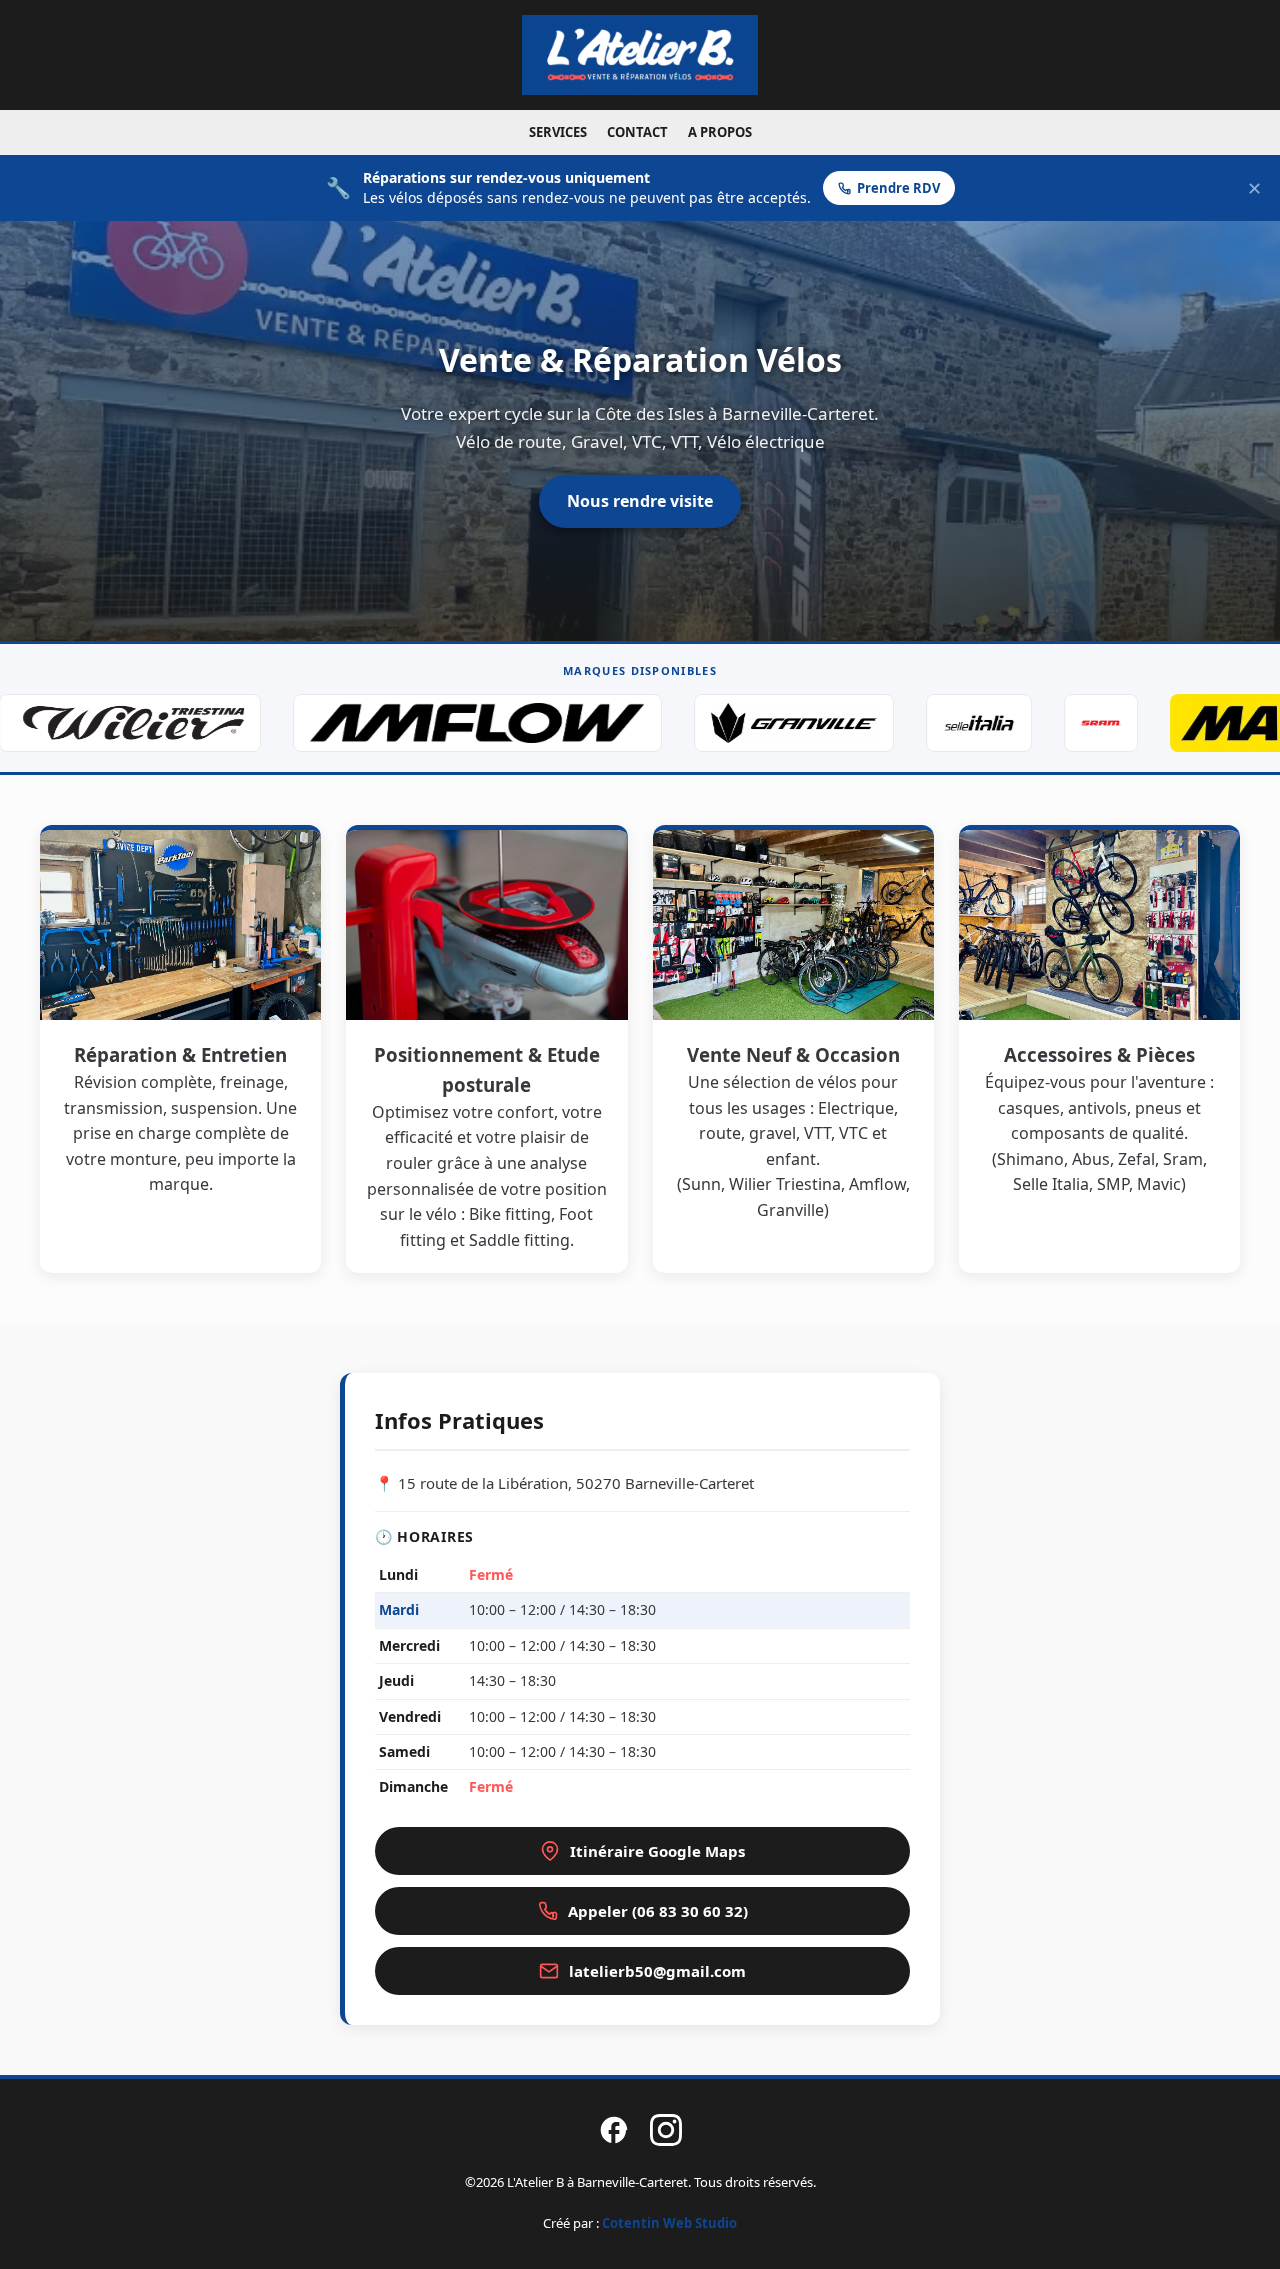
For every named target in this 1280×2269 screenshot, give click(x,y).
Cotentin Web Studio (669, 2223)
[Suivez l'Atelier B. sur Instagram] (666, 2133)
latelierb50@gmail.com (657, 1971)
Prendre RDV (898, 188)
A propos (720, 132)
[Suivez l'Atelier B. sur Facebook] (614, 2133)
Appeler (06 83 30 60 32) (658, 1911)
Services (558, 132)
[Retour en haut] (1232, 2229)
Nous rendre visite (640, 501)
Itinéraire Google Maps (657, 1851)
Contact (637, 132)
